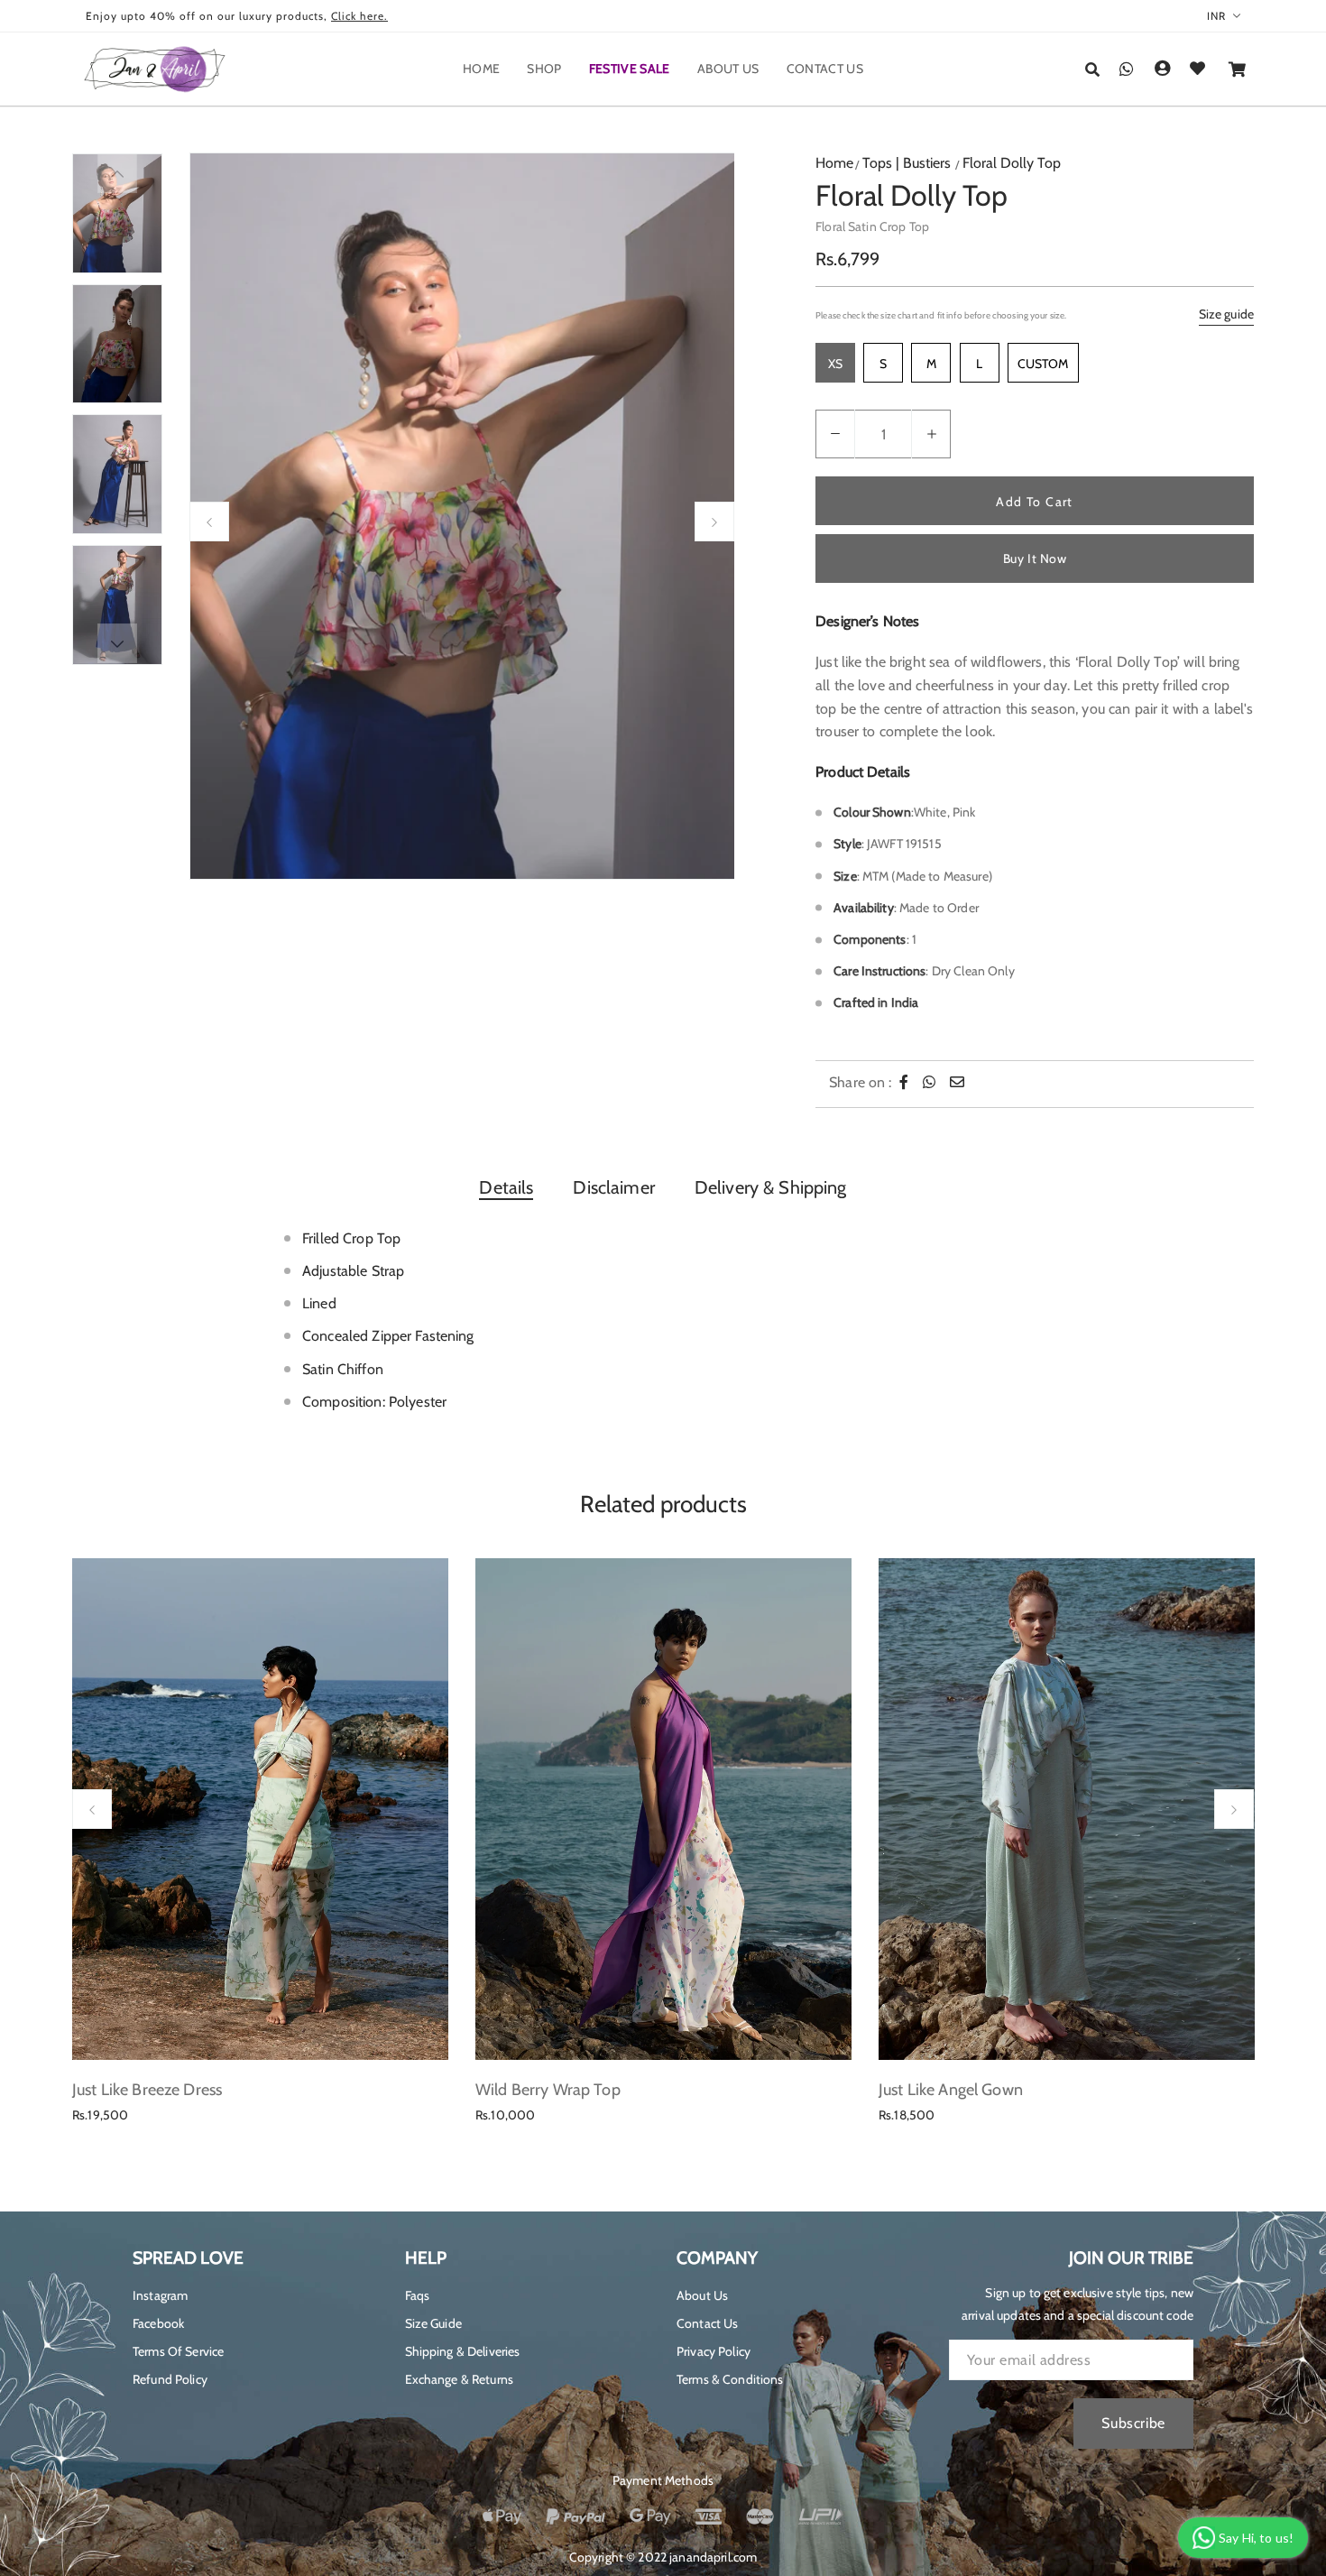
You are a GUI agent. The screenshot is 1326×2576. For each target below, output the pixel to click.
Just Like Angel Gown (951, 2090)
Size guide (1226, 314)
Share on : (860, 1082)
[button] (1092, 70)
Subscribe (1133, 2423)
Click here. (359, 16)
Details (506, 1187)
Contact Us (707, 2323)
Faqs (418, 2295)
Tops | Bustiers (907, 163)
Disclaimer (613, 1187)
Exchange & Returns (460, 2379)
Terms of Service (178, 2351)
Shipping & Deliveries (463, 2351)
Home (834, 163)
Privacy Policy (714, 2351)
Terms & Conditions (730, 2379)
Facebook (158, 2323)
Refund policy (170, 2379)
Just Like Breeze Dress (147, 2090)
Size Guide (433, 2323)
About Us (702, 2295)
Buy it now (1035, 559)
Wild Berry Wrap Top (548, 2090)
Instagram (160, 2295)
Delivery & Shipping (771, 1187)
